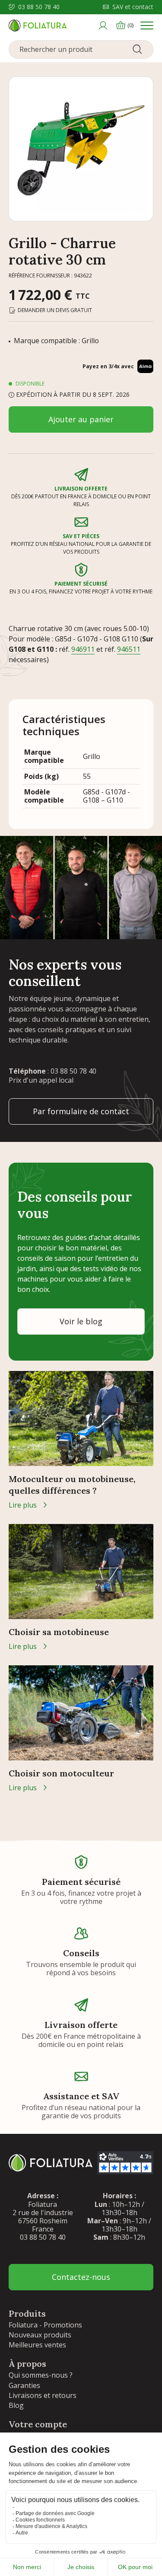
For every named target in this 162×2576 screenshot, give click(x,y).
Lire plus (23, 1505)
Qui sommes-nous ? (41, 2375)
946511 (129, 649)
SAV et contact (133, 7)
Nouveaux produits (40, 2335)
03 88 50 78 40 (39, 7)
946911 (83, 649)
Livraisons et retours (43, 2395)
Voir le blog (81, 1321)
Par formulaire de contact (81, 1111)
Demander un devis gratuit (55, 310)
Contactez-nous (81, 2277)
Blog (16, 2405)
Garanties (24, 2385)
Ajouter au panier (81, 419)
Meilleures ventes (37, 2345)
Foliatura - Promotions (45, 2325)
